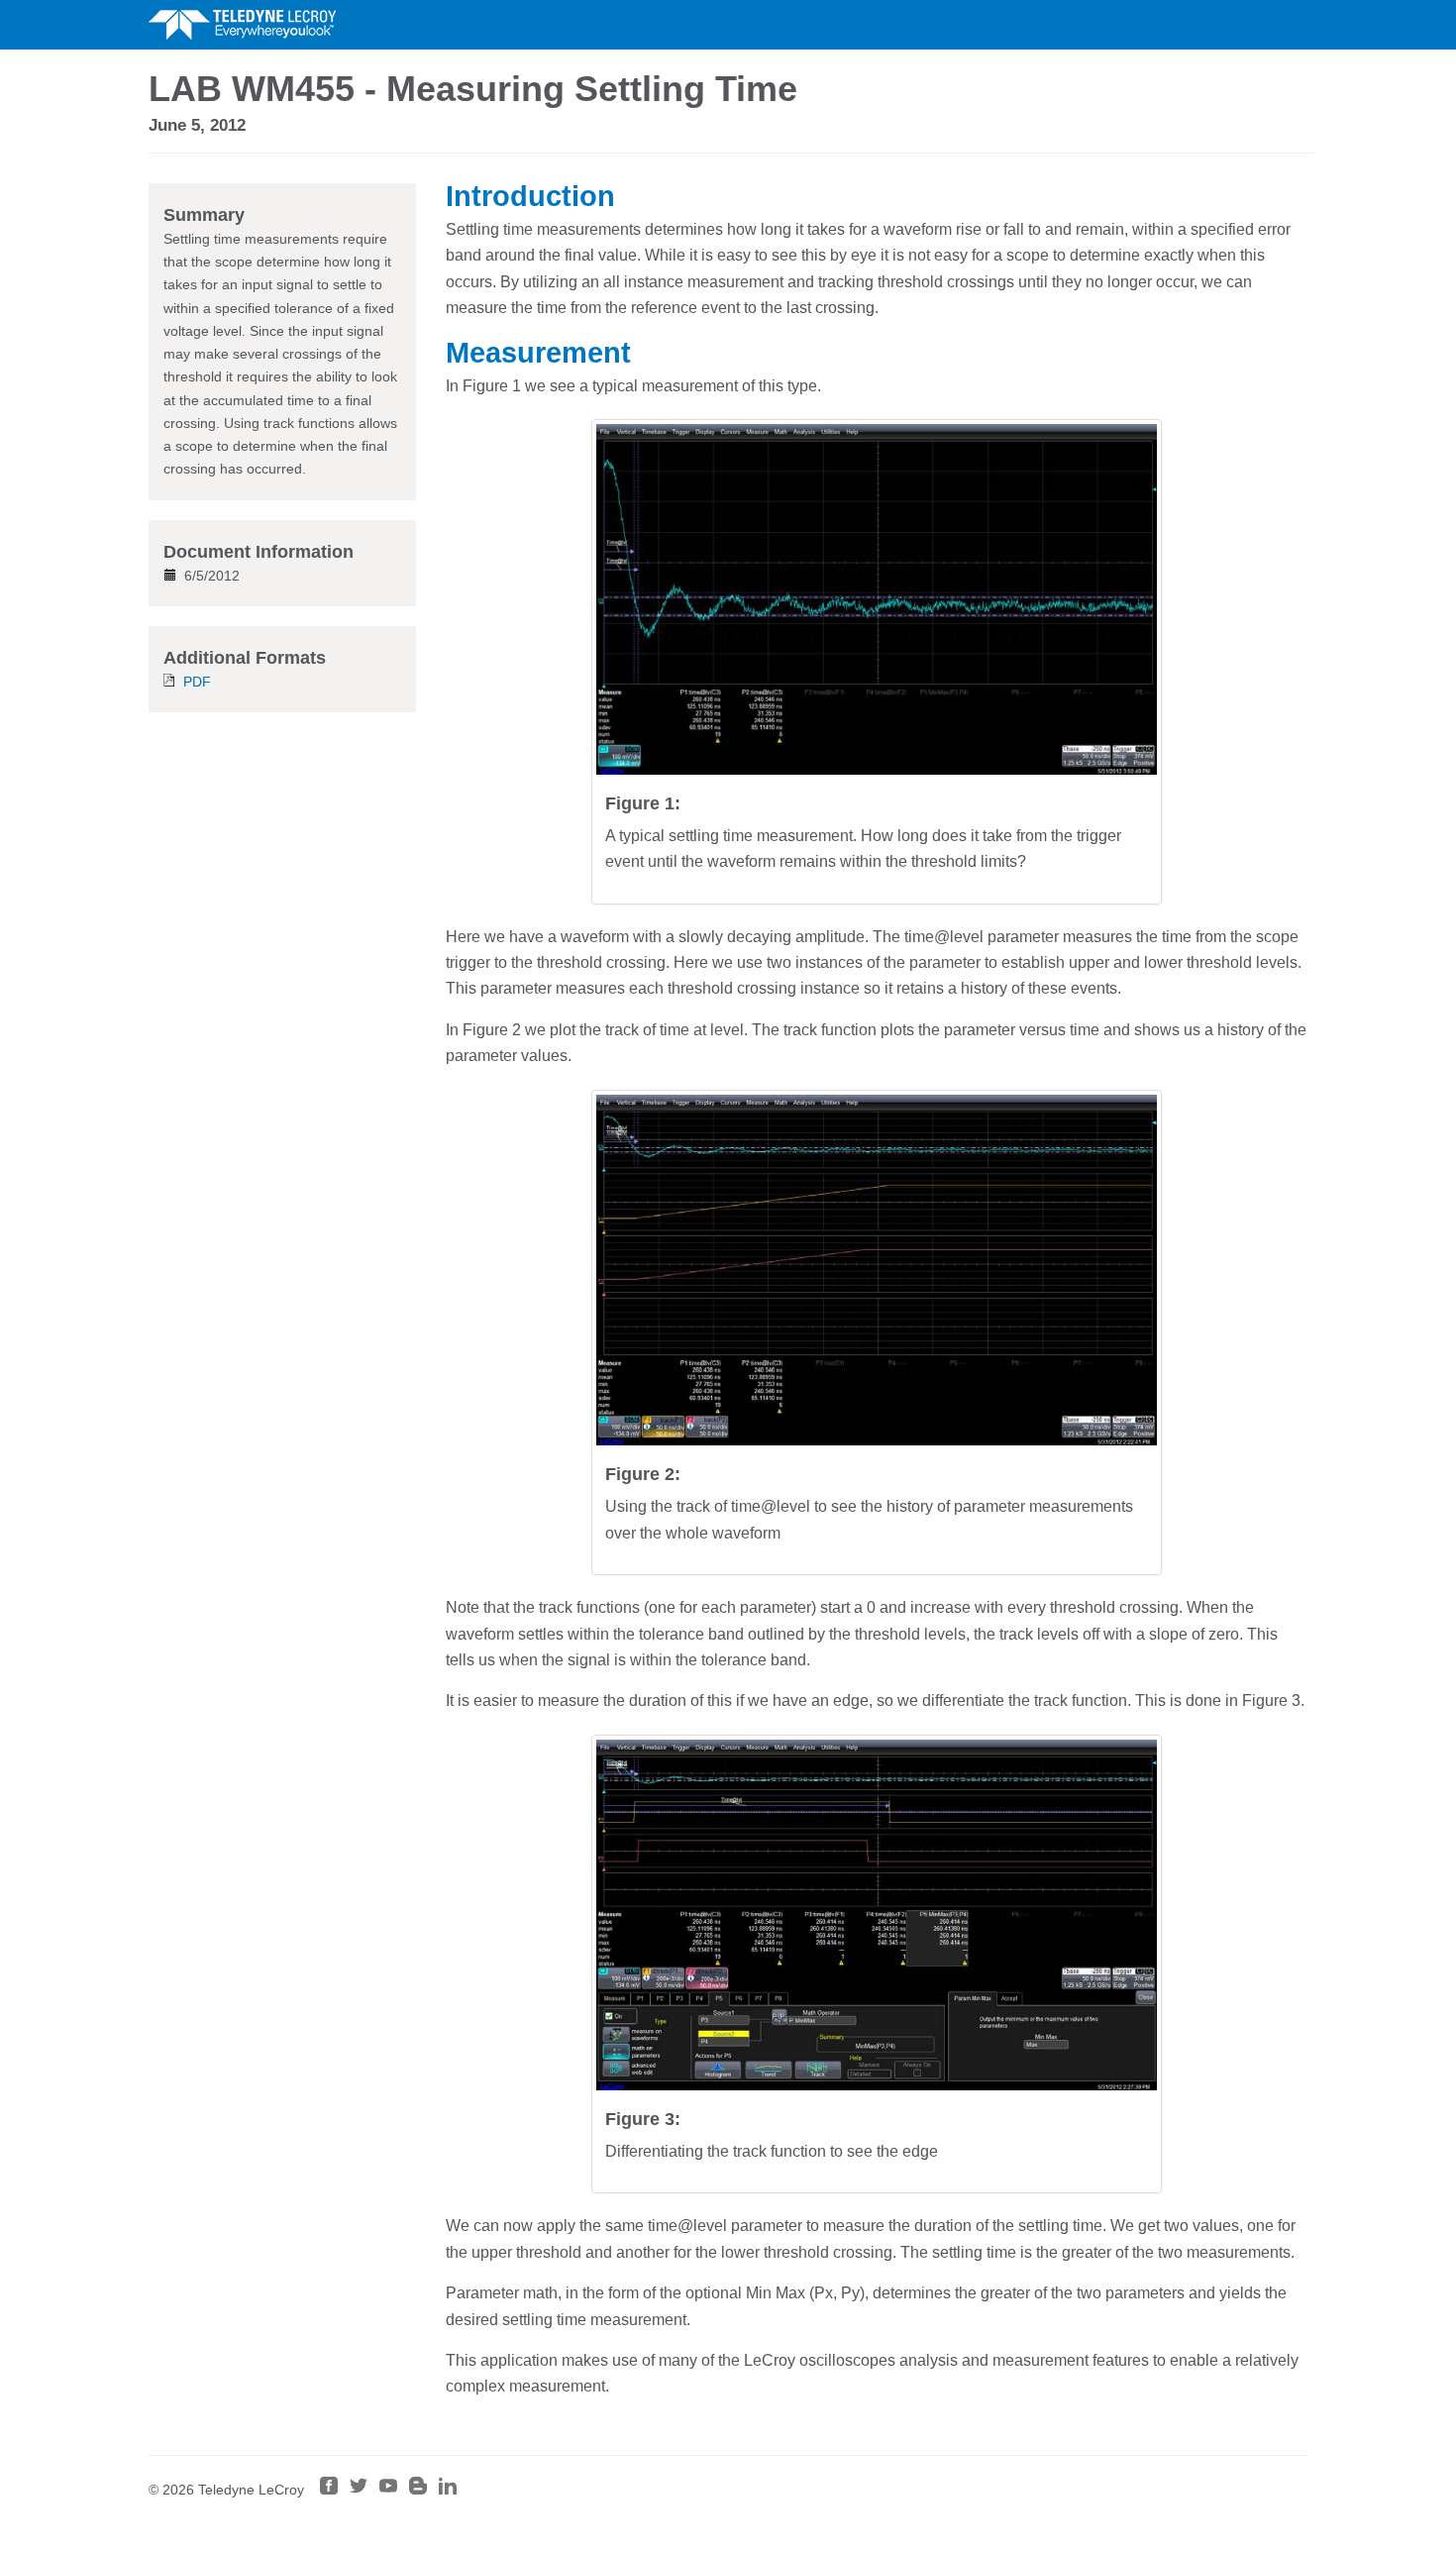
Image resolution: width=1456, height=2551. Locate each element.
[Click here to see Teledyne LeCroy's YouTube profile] (388, 2490)
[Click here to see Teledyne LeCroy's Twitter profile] (359, 2490)
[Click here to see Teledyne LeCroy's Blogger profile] (418, 2490)
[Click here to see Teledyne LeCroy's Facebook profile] (329, 2490)
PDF (197, 682)
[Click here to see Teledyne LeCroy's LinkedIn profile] (448, 2490)
